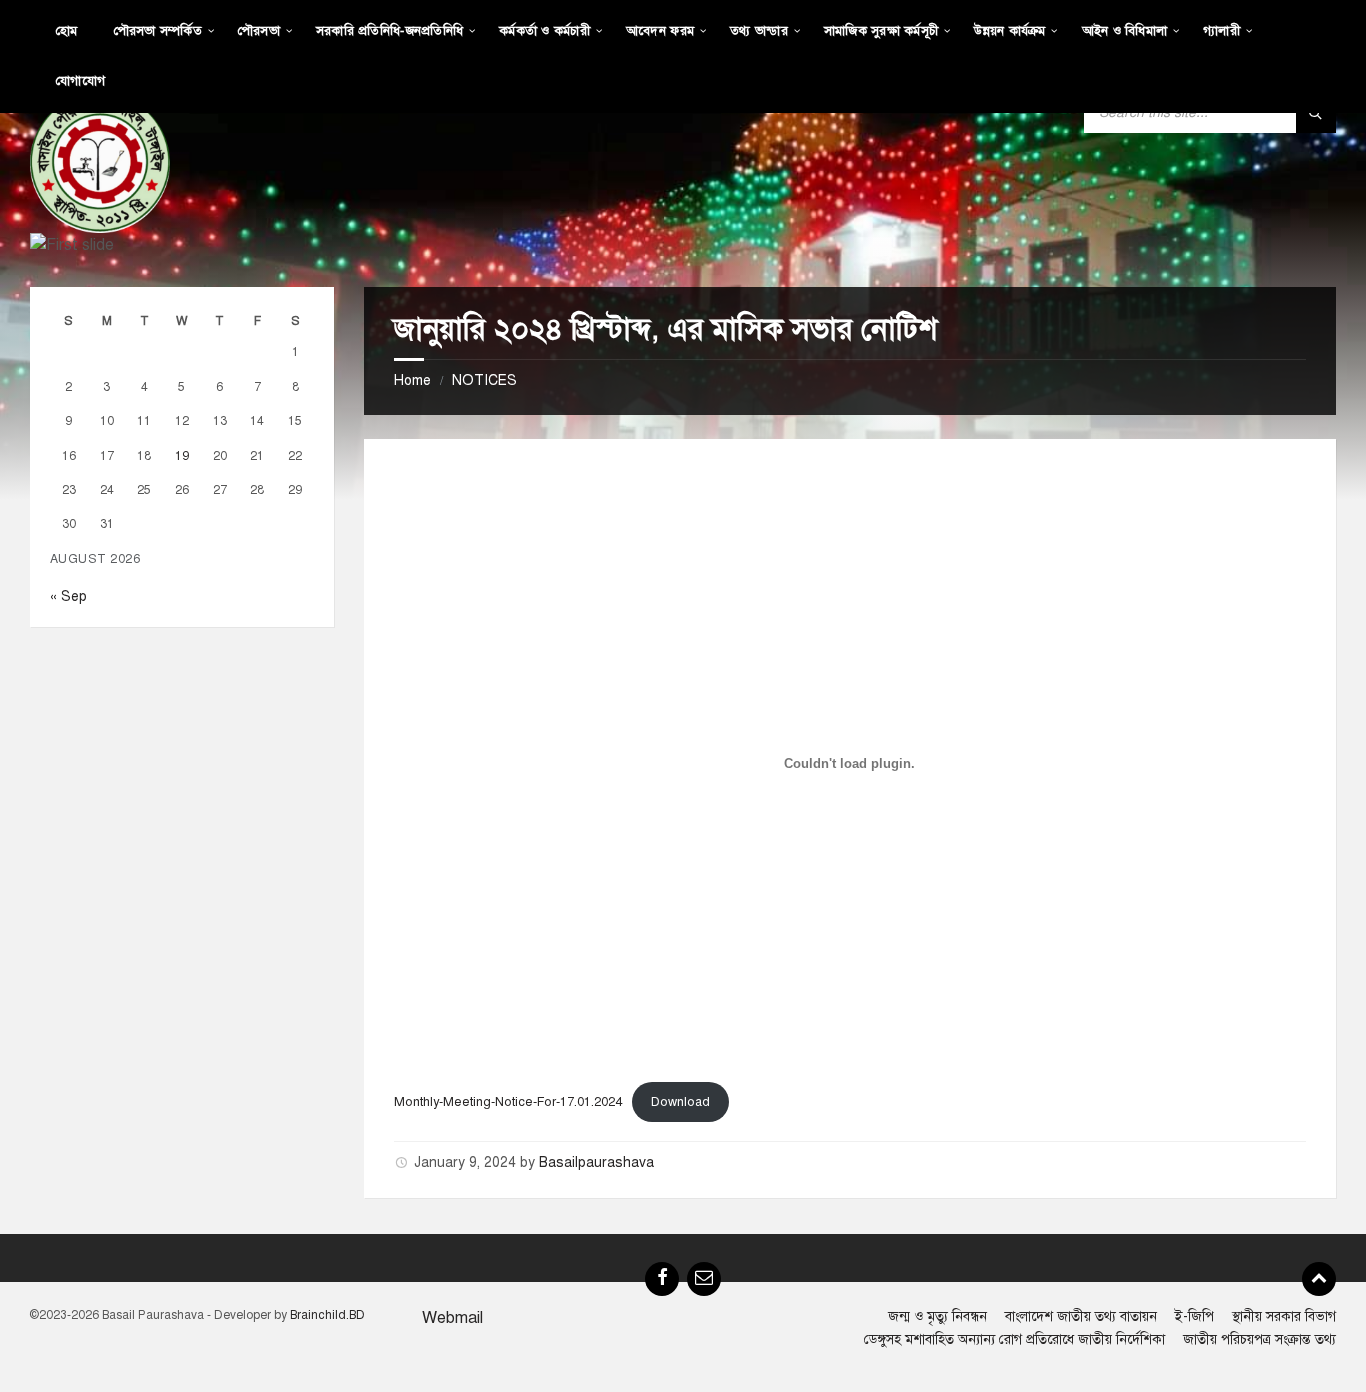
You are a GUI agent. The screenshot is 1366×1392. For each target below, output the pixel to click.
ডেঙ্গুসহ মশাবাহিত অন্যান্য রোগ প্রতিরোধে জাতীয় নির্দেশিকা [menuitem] (1014, 1339)
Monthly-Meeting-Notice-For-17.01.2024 (508, 1102)
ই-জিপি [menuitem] (1194, 1316)
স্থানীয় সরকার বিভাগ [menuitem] (1284, 1316)
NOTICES (484, 380)
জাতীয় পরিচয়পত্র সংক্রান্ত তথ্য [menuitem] (1259, 1339)
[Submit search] (1316, 113)
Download (680, 1102)
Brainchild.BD (327, 1315)
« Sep (68, 596)
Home (412, 380)
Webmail (452, 1318)
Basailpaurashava (596, 1162)
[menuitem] (67, 30)
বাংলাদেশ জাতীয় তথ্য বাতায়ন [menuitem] (1081, 1316)
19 (182, 455)
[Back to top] (1319, 1279)
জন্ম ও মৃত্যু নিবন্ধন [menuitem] (937, 1316)
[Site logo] (100, 162)
